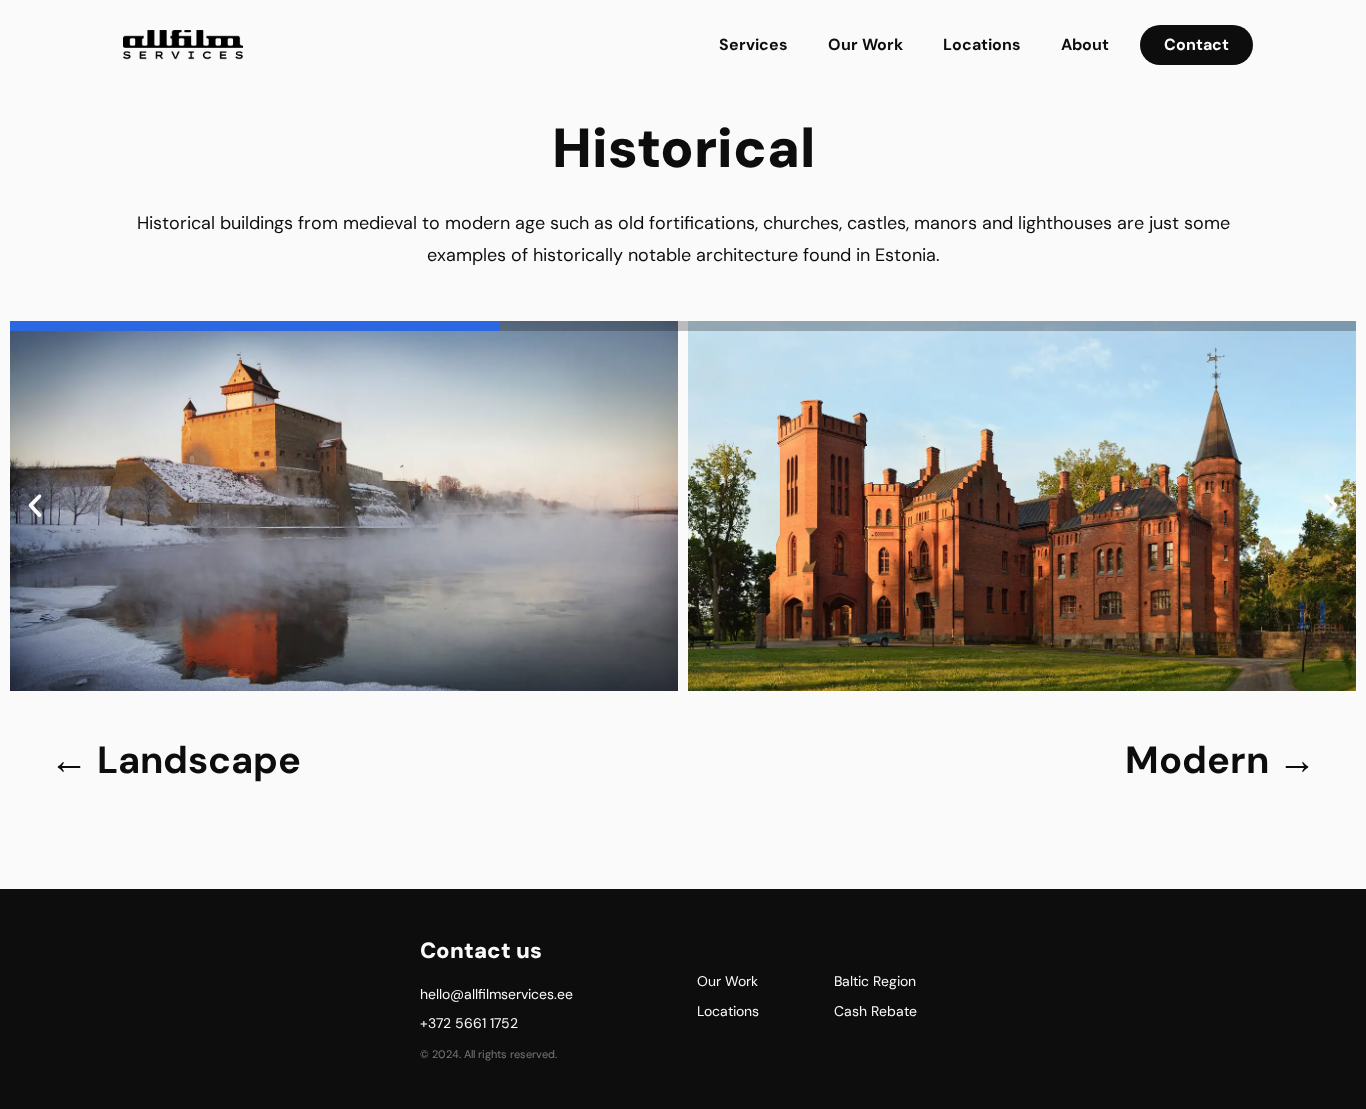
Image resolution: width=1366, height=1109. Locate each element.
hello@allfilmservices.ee (496, 994)
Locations (982, 44)
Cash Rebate (875, 1011)
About (1085, 44)
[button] (35, 506)
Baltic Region (875, 981)
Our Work (865, 44)
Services (753, 44)
